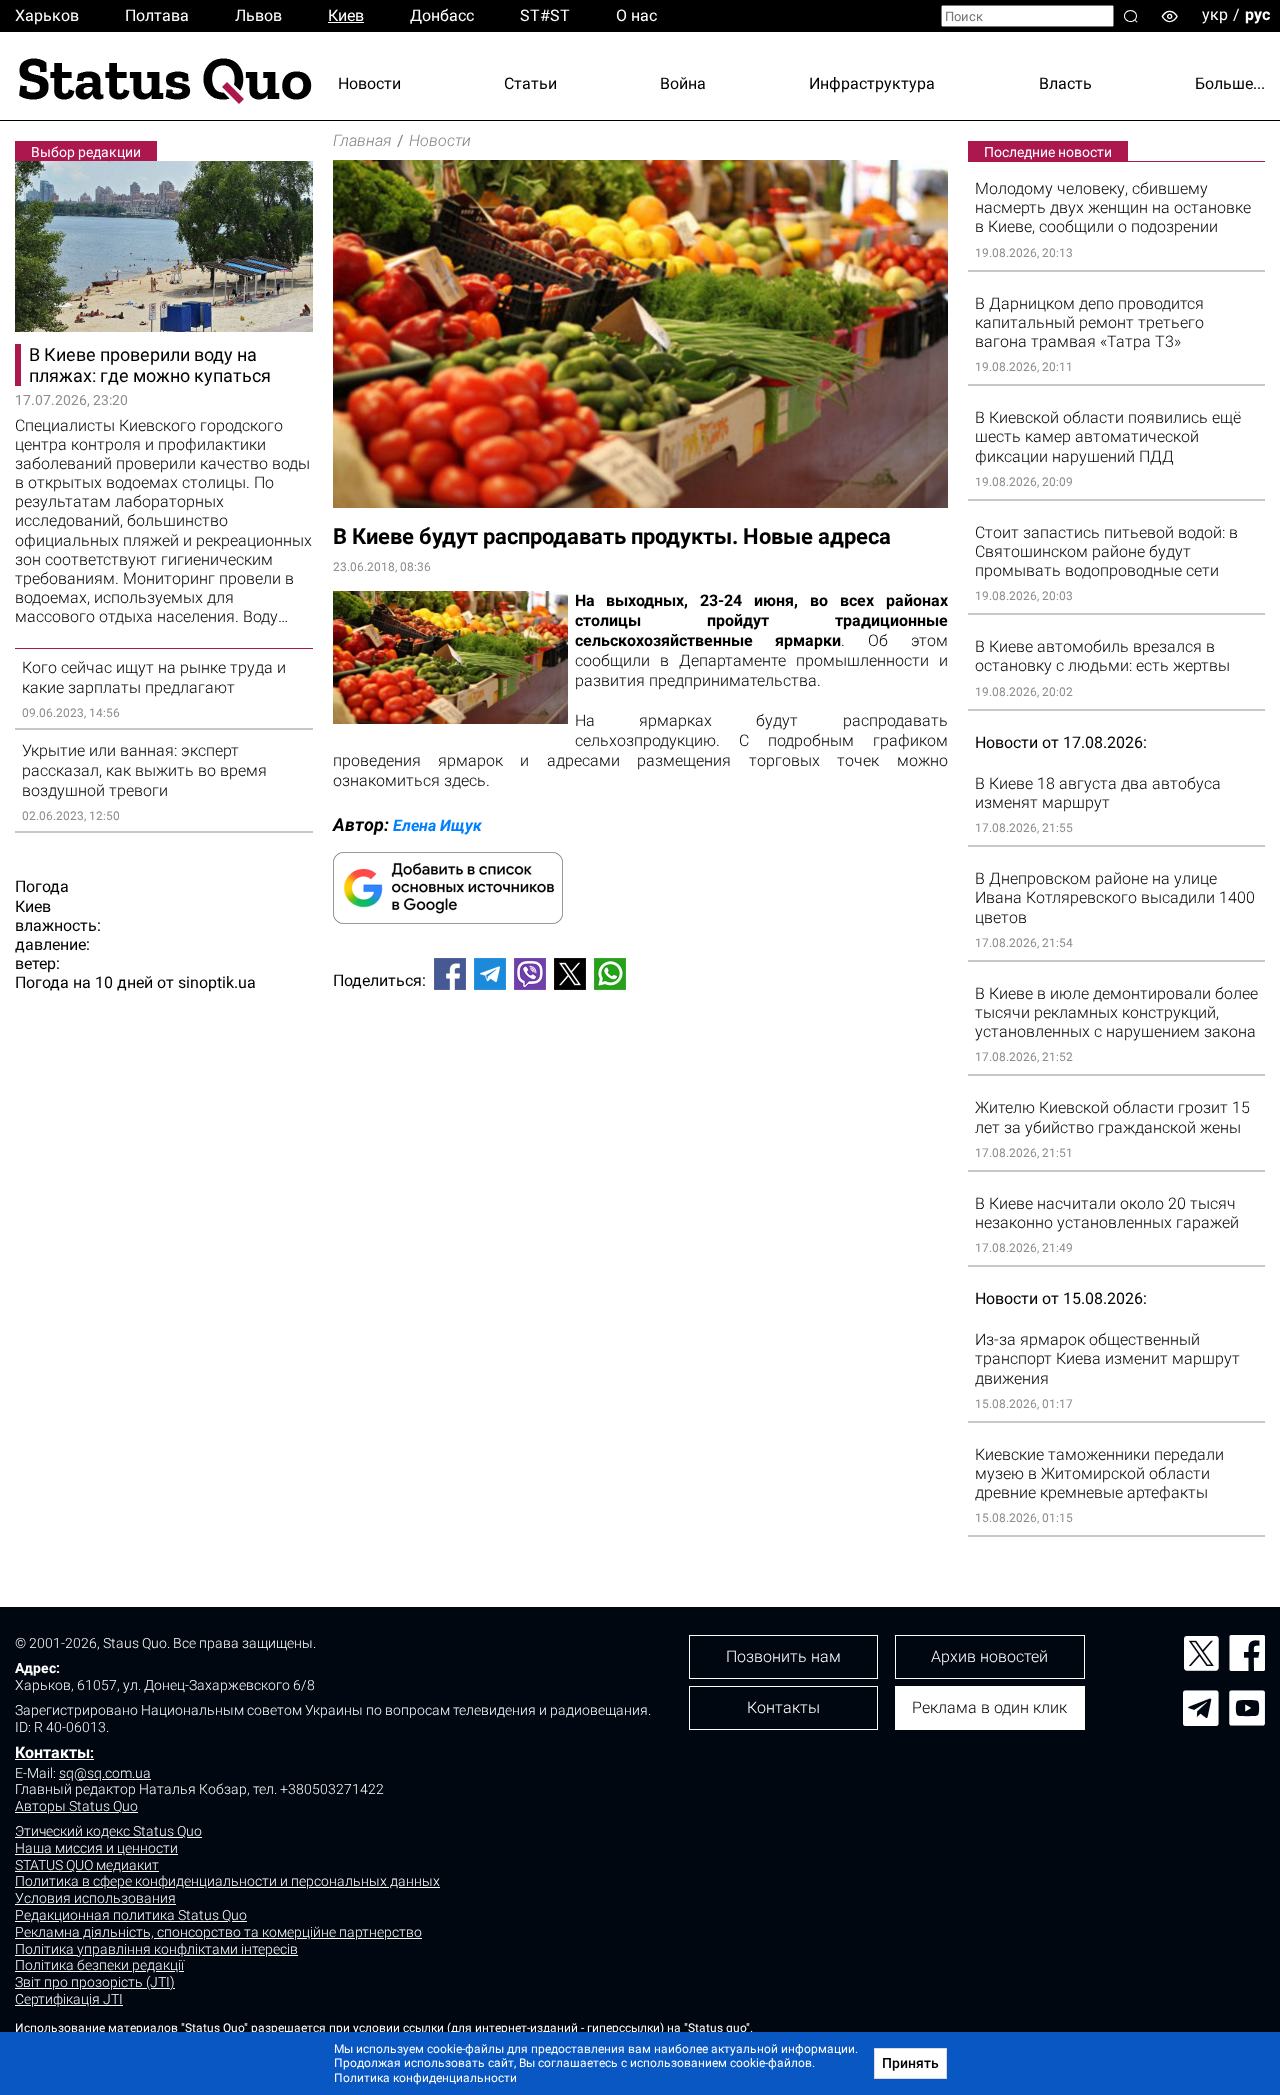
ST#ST (545, 15)
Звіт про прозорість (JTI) (95, 1982)
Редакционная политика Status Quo (131, 1915)
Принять (910, 2063)
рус (1257, 14)
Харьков (47, 15)
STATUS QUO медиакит (87, 1865)
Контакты (52, 1752)
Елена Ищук (437, 825)
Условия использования (95, 1898)
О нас (636, 15)
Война (683, 83)
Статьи (530, 83)
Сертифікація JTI (69, 1999)
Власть (1065, 83)
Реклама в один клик (989, 1707)
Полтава (157, 15)
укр (1215, 14)
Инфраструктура (872, 83)
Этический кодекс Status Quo (108, 1831)
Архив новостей (989, 1656)
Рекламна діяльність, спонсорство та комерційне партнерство (218, 1932)
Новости (369, 83)
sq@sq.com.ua (105, 1773)
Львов (258, 15)
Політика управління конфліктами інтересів (156, 1949)
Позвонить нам (783, 1656)
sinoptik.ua (217, 982)
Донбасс (442, 15)
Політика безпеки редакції (99, 1965)
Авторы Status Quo (76, 1806)
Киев (346, 15)
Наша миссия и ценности (96, 1848)
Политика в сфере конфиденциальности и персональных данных (227, 1881)
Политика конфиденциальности (425, 2078)
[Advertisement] (640, 1072)
